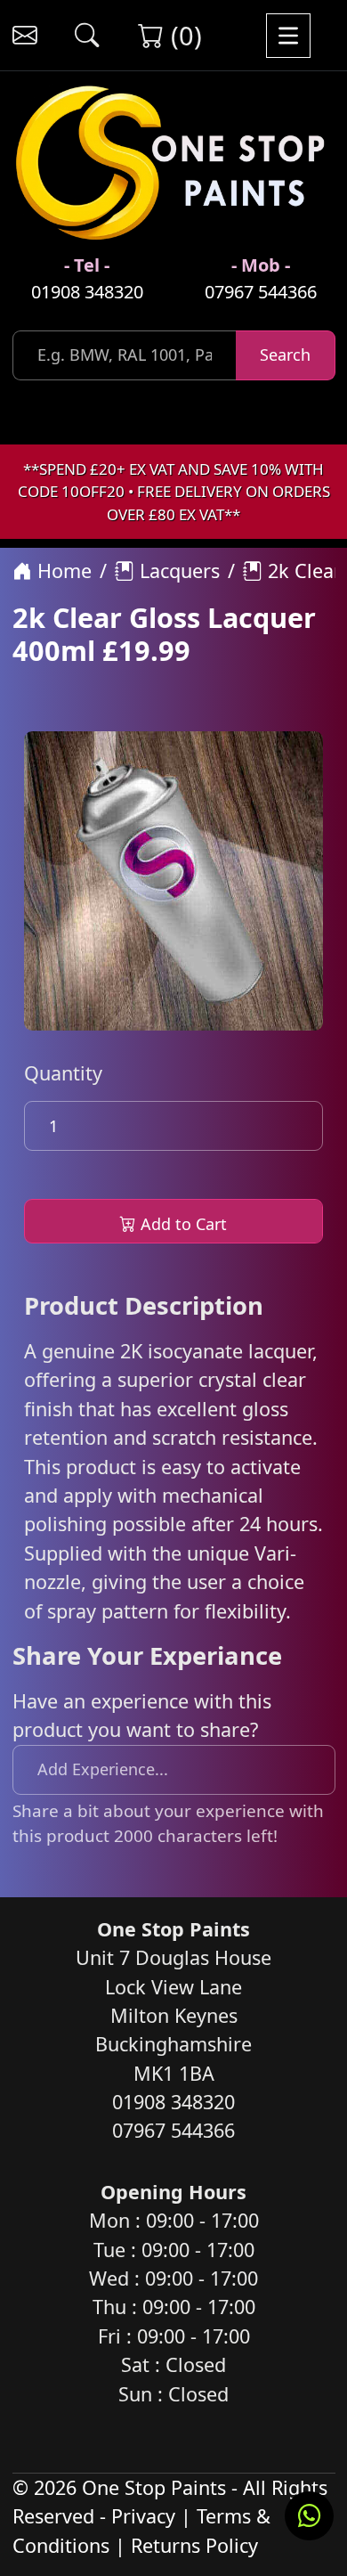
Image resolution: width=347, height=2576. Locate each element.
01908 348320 (87, 292)
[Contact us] (24, 35)
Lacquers (177, 571)
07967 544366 (261, 292)
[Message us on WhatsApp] (309, 2516)
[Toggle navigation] (288, 35)
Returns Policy (194, 2545)
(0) (183, 35)
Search (285, 355)
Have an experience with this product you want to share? (142, 1715)
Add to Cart (182, 1224)
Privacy (143, 2516)
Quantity (63, 1073)
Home (62, 571)
